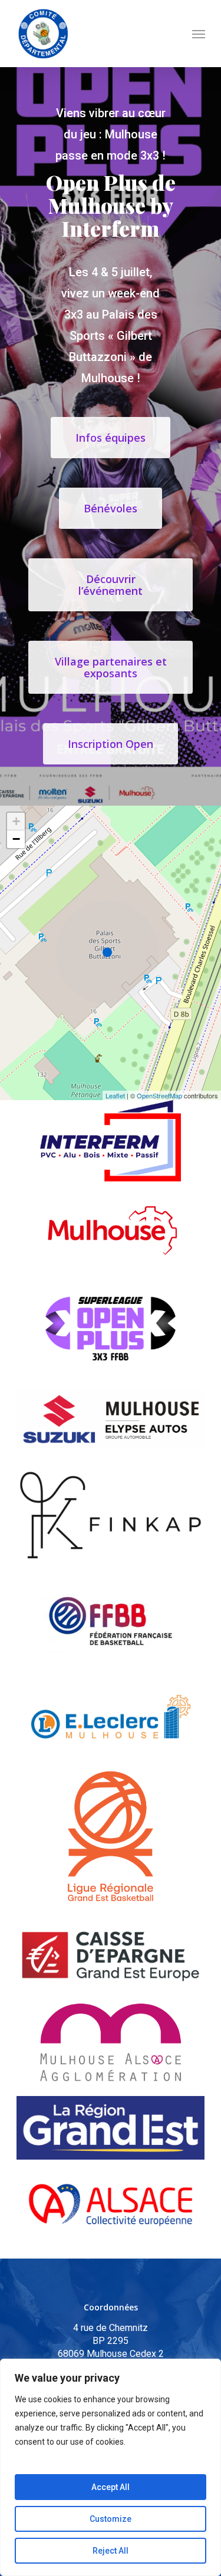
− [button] (16, 839)
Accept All (111, 2487)
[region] (111, 2467)
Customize (111, 2519)
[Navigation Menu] (199, 34)
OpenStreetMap (159, 1095)
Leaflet (115, 1095)
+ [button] (16, 821)
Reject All (111, 2551)
